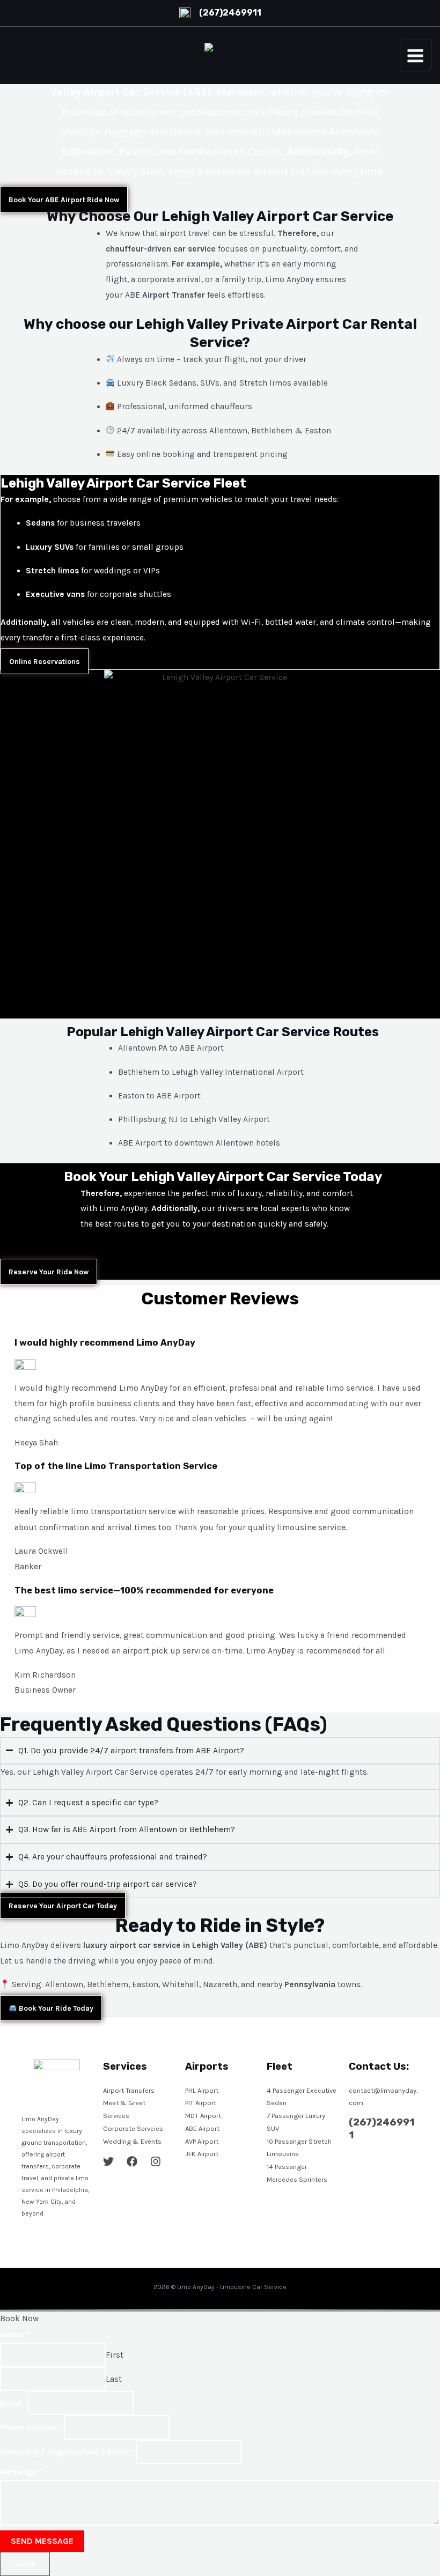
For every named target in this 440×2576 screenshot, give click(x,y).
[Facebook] (132, 2161)
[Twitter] (108, 2161)
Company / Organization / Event (68, 2451)
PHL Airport (202, 2090)
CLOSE (25, 2563)
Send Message (42, 2541)
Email (14, 2403)
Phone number (32, 2427)
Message (21, 2472)
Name (15, 2334)
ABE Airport (202, 2128)
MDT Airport (203, 2116)
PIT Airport (201, 2103)
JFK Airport (202, 2154)
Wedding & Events (132, 2141)
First (115, 2354)
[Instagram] (156, 2161)
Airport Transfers (129, 2090)
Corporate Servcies (133, 2128)
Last (114, 2379)
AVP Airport (202, 2141)
